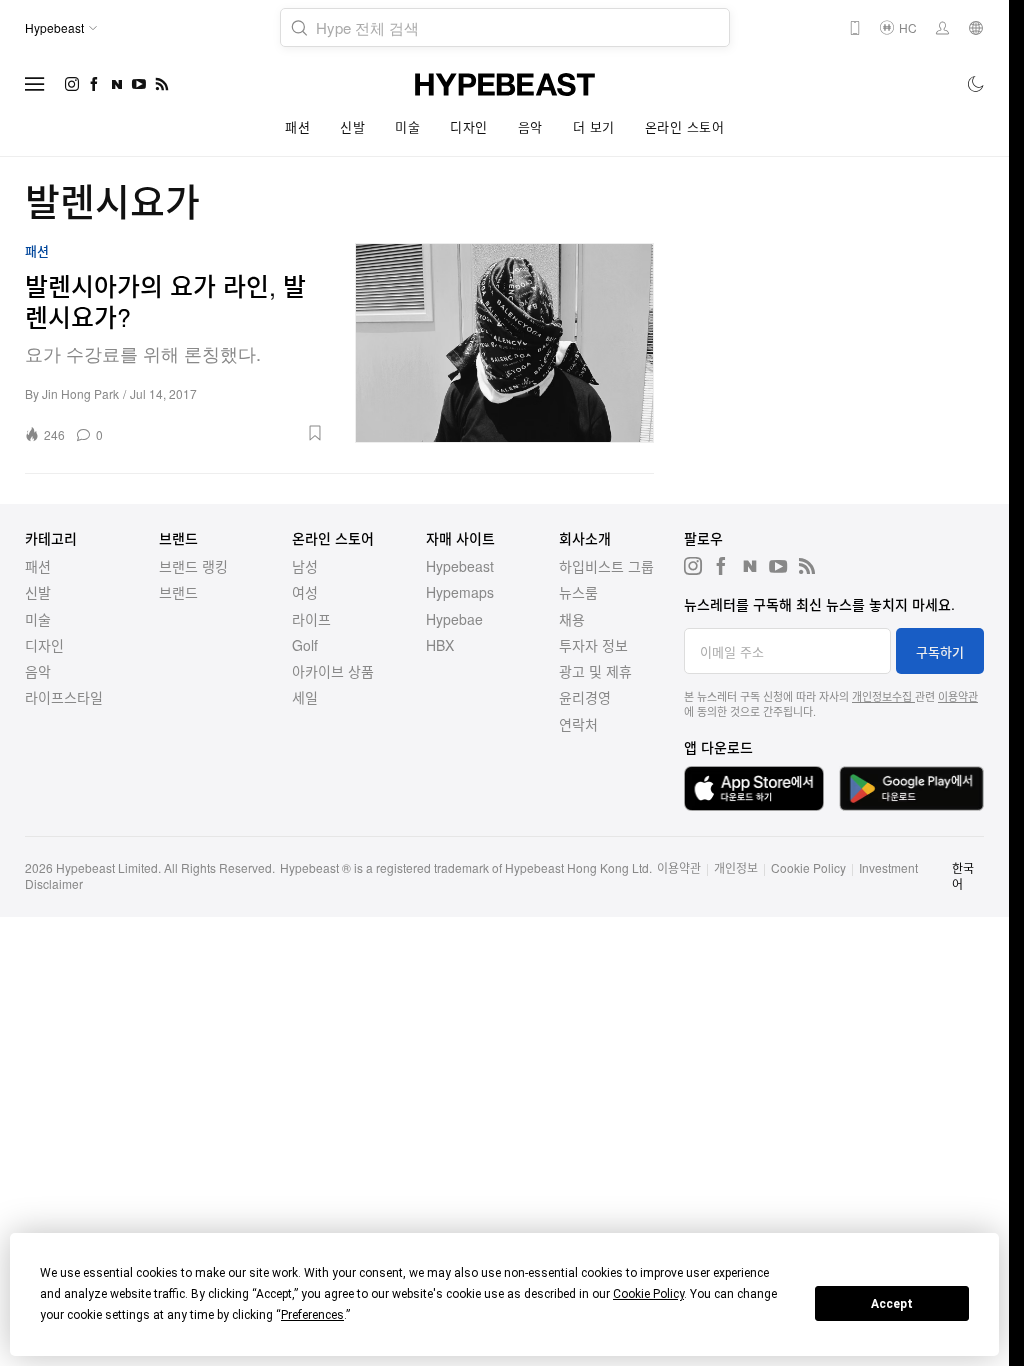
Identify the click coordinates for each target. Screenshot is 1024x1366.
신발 (352, 126)
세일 (305, 697)
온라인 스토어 (685, 126)
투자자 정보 (593, 645)
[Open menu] (35, 84)
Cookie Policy (808, 867)
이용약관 (958, 696)
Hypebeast (460, 566)
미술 (407, 126)
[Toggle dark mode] (976, 84)
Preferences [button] (312, 1315)
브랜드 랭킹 (193, 566)
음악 (530, 126)
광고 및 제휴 (595, 671)
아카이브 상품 (333, 671)
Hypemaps (460, 592)
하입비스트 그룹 (606, 566)
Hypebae (454, 619)
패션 (297, 126)
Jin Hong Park (80, 393)
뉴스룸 (578, 592)
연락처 (578, 724)
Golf (305, 645)
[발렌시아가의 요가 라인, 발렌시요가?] (505, 343)
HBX (440, 645)
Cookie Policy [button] (648, 1294)
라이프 (311, 619)
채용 (572, 619)
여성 (305, 592)
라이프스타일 (64, 697)
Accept (892, 1304)
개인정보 (736, 867)
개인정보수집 (883, 696)
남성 (305, 566)
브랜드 (178, 592)
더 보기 (594, 126)
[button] (220, 433)
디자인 (469, 126)
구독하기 (940, 651)
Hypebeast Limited (107, 867)
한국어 (963, 875)
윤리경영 (585, 697)
